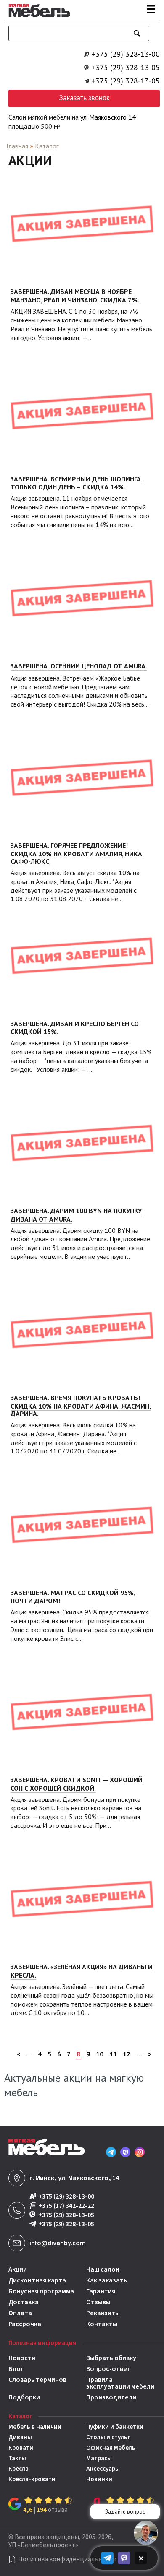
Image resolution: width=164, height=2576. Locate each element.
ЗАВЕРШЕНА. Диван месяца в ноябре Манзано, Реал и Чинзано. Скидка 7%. (75, 296)
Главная (17, 146)
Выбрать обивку (111, 2358)
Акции (18, 2269)
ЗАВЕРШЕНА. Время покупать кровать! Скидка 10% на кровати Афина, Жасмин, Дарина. (81, 1406)
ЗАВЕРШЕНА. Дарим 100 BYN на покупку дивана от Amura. (76, 1215)
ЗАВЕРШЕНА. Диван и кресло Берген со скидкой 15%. (75, 1028)
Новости (22, 2358)
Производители (111, 2397)
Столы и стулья (108, 2437)
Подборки (24, 2397)
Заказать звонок (84, 98)
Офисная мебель (111, 2448)
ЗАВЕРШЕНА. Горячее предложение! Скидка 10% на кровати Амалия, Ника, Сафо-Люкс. (77, 853)
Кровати (21, 2448)
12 (127, 2054)
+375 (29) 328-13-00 (126, 54)
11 (113, 2054)
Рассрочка (25, 2324)
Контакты (102, 2324)
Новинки (99, 2479)
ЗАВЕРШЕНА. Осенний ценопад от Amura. (79, 666)
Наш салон (103, 2269)
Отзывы (98, 2302)
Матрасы (99, 2458)
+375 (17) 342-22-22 (66, 2206)
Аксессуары (103, 2469)
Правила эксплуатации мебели (120, 2383)
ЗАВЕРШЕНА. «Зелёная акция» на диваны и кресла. (82, 1971)
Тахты (17, 2458)
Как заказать (107, 2280)
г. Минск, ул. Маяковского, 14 (74, 2178)
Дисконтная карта (37, 2280)
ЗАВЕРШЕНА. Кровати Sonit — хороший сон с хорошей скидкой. (77, 1784)
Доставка (24, 2302)
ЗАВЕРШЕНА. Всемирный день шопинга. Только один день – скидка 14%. (76, 483)
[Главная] (37, 18)
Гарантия (101, 2291)
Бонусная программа (41, 2291)
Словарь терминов (37, 2380)
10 (100, 2054)
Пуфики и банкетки (115, 2427)
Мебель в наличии (35, 2427)
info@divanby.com (58, 2243)
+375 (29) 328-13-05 (126, 68)
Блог (16, 2369)
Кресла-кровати (32, 2479)
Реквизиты (103, 2313)
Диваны (20, 2437)
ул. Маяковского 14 (108, 117)
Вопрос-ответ (108, 2369)
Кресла (19, 2469)
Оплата (20, 2313)
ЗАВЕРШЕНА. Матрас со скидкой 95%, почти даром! (73, 1597)
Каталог (47, 146)
